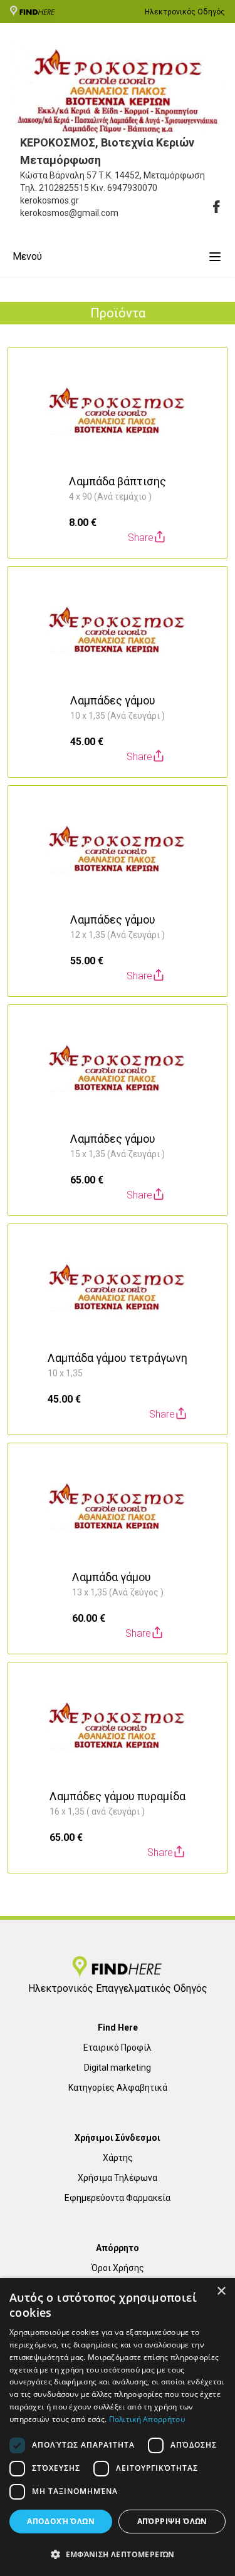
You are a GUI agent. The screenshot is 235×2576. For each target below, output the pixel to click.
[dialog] (118, 2427)
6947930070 (132, 188)
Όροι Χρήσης (118, 2268)
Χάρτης (118, 2158)
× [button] (221, 2291)
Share (141, 538)
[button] (118, 2554)
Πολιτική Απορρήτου (147, 2419)
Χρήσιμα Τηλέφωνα (118, 2178)
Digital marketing (118, 2068)
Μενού (27, 256)
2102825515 (64, 188)
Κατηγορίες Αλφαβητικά (118, 2088)
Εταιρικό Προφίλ (118, 2048)
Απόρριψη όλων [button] (172, 2521)
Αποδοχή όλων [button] (61, 2521)
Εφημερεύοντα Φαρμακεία (118, 2198)
